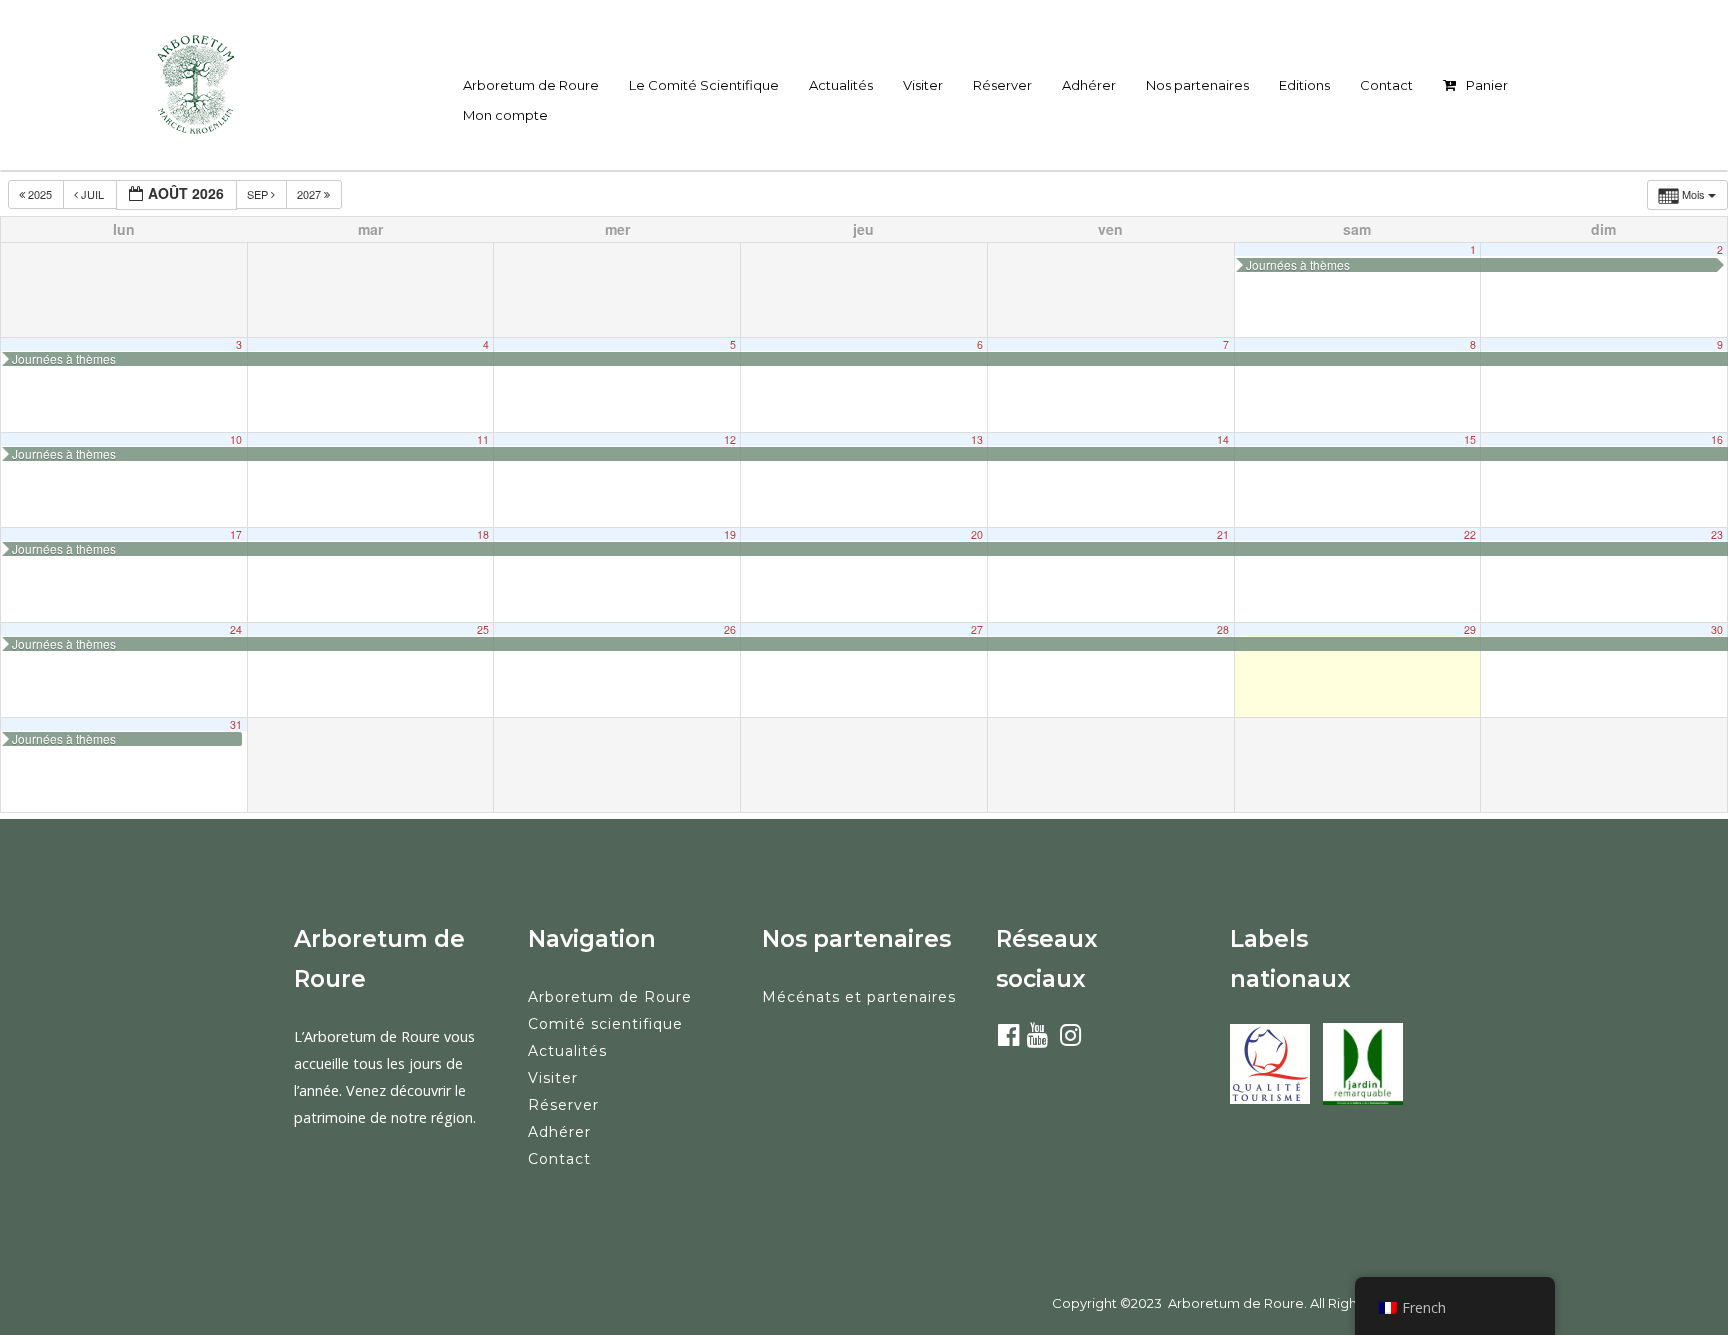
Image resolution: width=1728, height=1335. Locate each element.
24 (236, 629)
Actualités (841, 85)
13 (977, 439)
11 (483, 439)
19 (730, 534)
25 (483, 629)
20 (977, 534)
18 (483, 534)
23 (1717, 534)
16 (1717, 439)
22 (1470, 534)
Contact (1386, 85)
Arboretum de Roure (531, 85)
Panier (1487, 85)
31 (236, 724)
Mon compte (505, 115)
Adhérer (1089, 85)
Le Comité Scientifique (704, 85)
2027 (310, 194)
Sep (259, 194)
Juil (92, 194)
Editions (1304, 85)
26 (730, 629)
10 (236, 439)
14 (1223, 439)
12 (730, 439)
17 (236, 534)
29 (1470, 629)
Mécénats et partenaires (859, 997)
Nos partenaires (1197, 85)
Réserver (1002, 85)
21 (1223, 534)
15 (1470, 439)
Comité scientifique (605, 1024)
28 (1223, 629)
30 (1717, 629)
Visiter (923, 85)
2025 (40, 194)
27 (977, 629)
